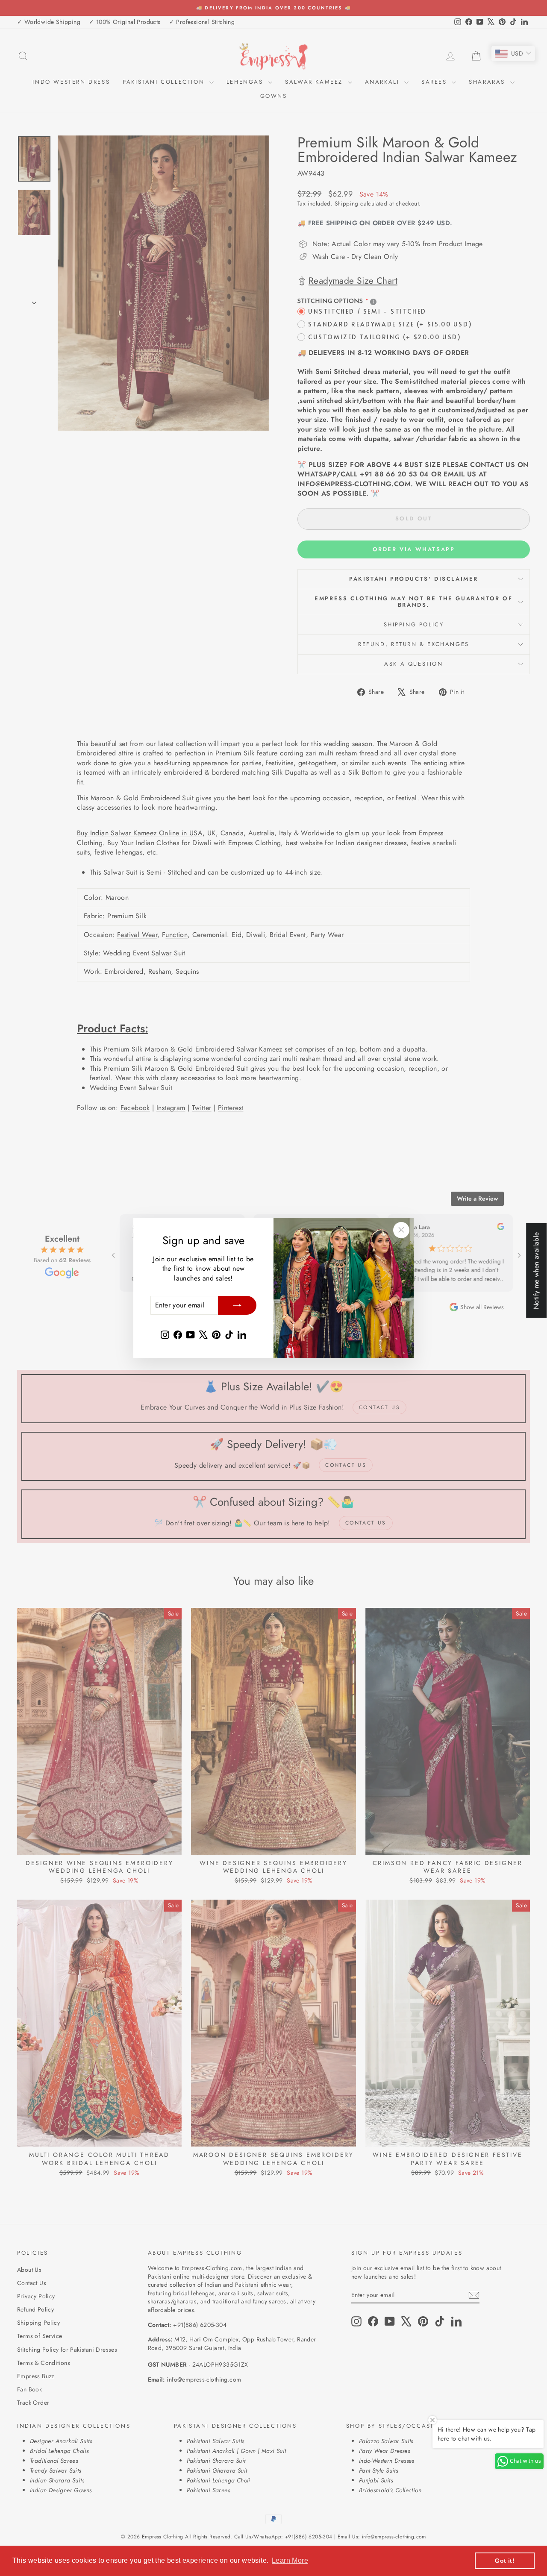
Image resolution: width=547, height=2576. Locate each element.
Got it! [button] (505, 2561)
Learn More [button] (290, 2560)
